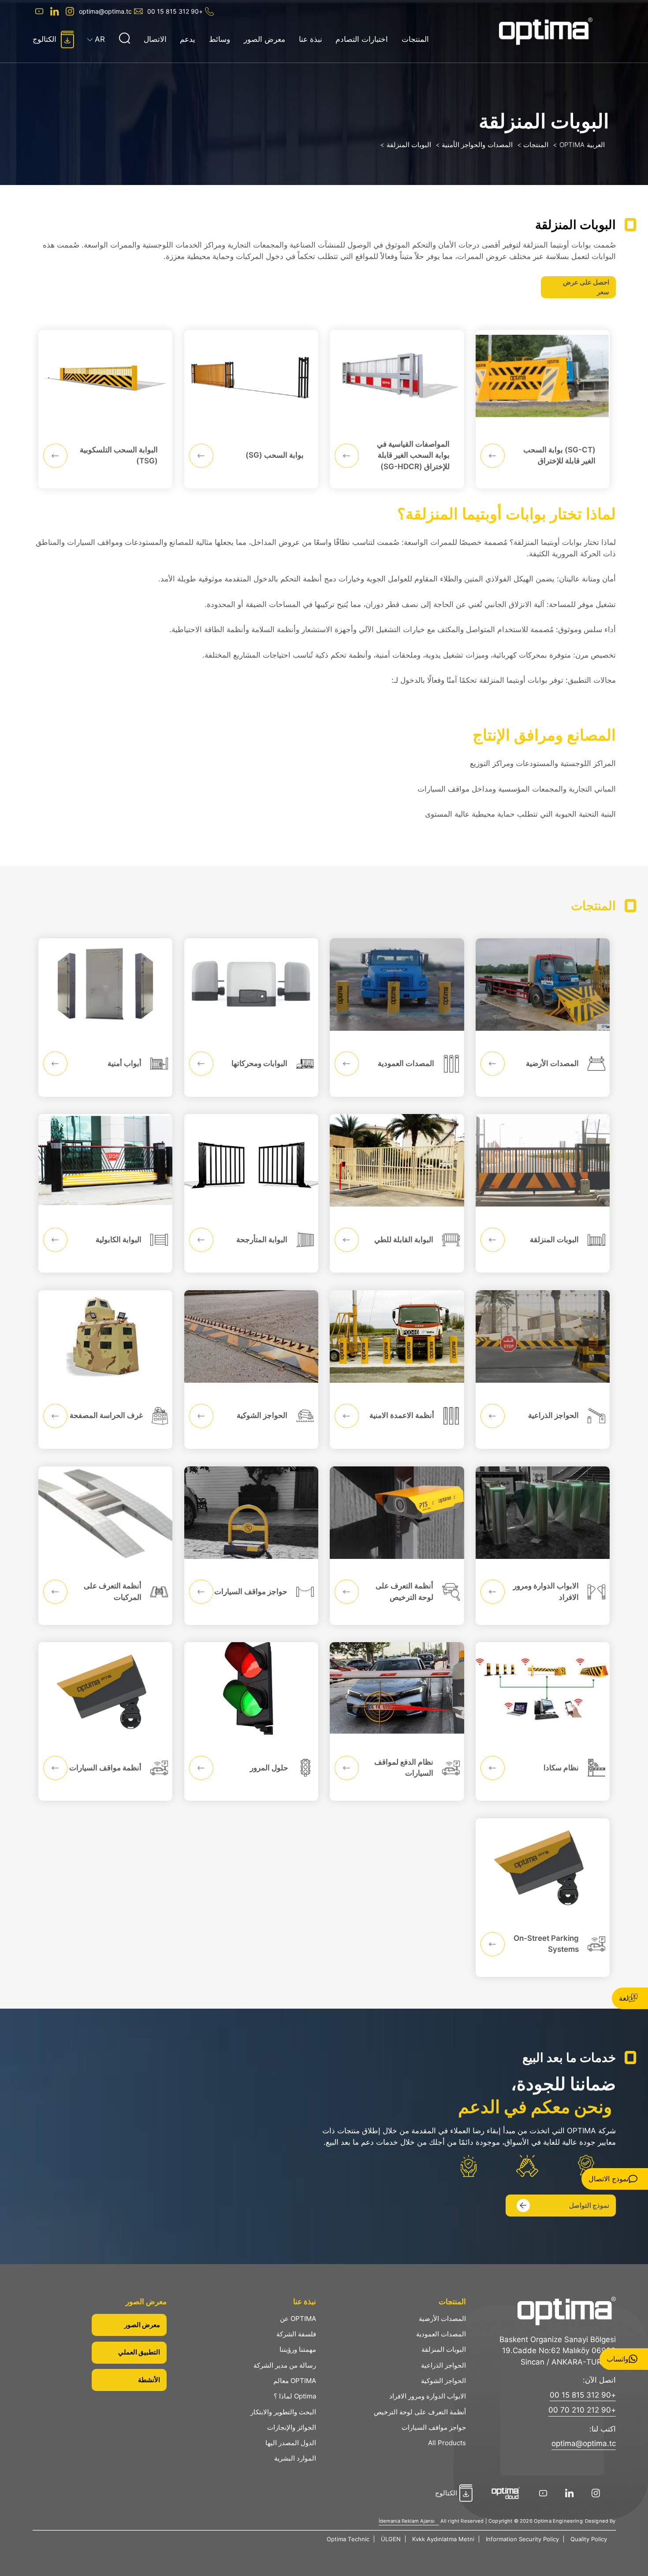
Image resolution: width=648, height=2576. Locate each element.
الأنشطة (149, 2380)
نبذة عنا (311, 39)
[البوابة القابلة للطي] (397, 1193)
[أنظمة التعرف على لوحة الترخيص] (397, 1546)
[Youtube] (38, 11)
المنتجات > (533, 145)
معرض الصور (264, 39)
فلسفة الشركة (296, 2334)
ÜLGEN (391, 2539)
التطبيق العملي (139, 2352)
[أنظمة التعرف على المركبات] (105, 1546)
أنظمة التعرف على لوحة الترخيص (420, 2412)
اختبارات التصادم (362, 39)
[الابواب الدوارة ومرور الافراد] (543, 1546)
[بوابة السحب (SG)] (251, 409)
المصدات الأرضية (442, 2319)
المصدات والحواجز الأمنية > (474, 145)
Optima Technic (348, 2539)
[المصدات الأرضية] (543, 1018)
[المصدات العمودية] (397, 1018)
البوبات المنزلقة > (406, 145)
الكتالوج (45, 39)
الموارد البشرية (295, 2458)
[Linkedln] (54, 11)
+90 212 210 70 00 (582, 2410)
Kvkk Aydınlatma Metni (443, 2539)
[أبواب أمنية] (105, 1018)
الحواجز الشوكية (443, 2381)
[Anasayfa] (557, 31)
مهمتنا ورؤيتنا (298, 2349)
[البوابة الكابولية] (105, 1193)
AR (100, 39)
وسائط (220, 39)
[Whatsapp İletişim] (624, 2359)
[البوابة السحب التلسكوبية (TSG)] (105, 409)
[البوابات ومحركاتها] (251, 1018)
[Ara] (124, 39)
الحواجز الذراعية (443, 2365)
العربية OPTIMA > (579, 145)
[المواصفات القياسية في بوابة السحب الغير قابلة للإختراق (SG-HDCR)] (397, 409)
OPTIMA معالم (295, 2381)
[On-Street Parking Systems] (543, 1898)
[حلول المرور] (251, 1721)
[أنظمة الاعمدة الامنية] (397, 1369)
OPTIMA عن (298, 2319)
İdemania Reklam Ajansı (407, 2521)
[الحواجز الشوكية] (251, 1369)
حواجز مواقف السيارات (434, 2427)
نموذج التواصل (589, 2205)
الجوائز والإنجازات (292, 2427)
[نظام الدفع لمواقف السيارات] (397, 1721)
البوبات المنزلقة (444, 2349)
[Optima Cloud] (508, 2493)
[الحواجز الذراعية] (543, 1369)
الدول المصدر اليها (291, 2443)
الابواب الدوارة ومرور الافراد (428, 2396)
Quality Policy (589, 2539)
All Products (447, 2443)
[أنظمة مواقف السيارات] (105, 1721)
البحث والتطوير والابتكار (283, 2412)
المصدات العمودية (441, 2334)
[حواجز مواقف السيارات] (251, 1546)
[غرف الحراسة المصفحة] (105, 1369)
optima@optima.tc (105, 11)
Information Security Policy (522, 2539)
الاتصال (155, 39)
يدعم (188, 39)
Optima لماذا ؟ (295, 2396)
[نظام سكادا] (543, 1721)
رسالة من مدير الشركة (285, 2365)
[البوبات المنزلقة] (543, 1193)
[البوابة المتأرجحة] (251, 1193)
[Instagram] (69, 11)
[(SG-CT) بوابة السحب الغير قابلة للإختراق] (543, 409)
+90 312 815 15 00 (175, 11)
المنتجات (415, 39)
